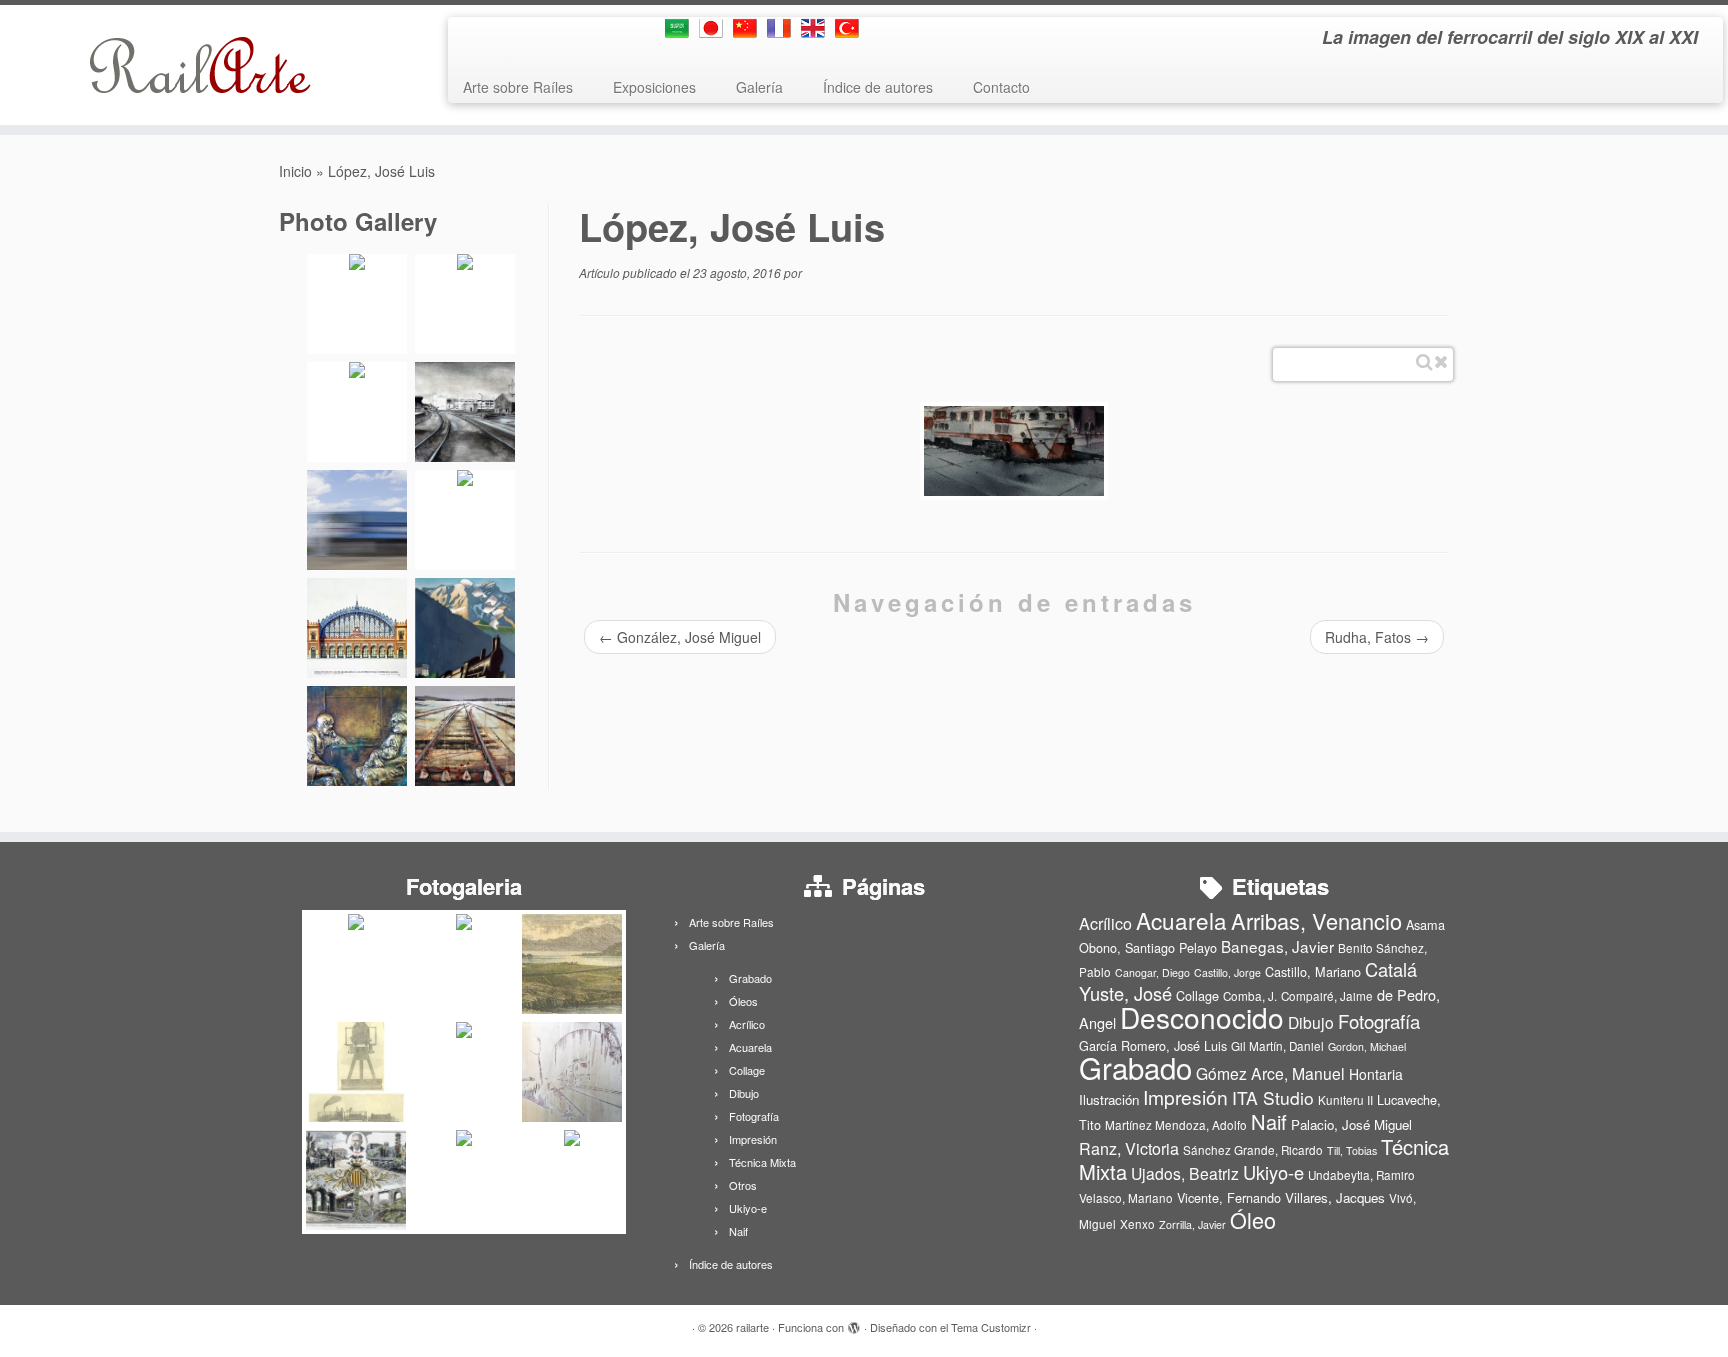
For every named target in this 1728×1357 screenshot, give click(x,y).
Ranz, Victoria (1129, 1148)
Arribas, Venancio (1316, 920)
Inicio (295, 171)
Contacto (1001, 87)
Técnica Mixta (762, 1162)
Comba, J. (1250, 996)
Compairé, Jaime (1327, 996)
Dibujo (744, 1093)
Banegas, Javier (1277, 946)
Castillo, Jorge (1227, 972)
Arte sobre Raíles (518, 87)
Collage (747, 1070)
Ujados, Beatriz (1185, 1173)
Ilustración (1109, 1099)
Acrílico (747, 1024)
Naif (738, 1231)
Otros (743, 1185)
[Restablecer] (1441, 362)
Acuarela (750, 1047)
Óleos (743, 1001)
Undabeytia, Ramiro (1361, 1175)
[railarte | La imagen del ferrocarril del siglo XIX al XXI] (199, 65)
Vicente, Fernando (1229, 1197)
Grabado (750, 978)
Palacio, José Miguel (1351, 1124)
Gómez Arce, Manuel (1270, 1073)
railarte (752, 1327)
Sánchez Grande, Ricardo (1253, 1150)
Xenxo (1137, 1224)
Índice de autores (878, 87)
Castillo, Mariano (1313, 971)
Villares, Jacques (1335, 1197)
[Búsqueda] (1424, 362)
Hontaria (1376, 1074)
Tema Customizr (991, 1327)
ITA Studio (1273, 1097)
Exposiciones (654, 87)
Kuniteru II (1345, 1100)
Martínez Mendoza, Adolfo (1176, 1125)
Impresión (753, 1139)
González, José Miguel (680, 637)
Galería (759, 87)
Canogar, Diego (1152, 972)
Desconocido (1202, 1017)
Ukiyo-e (748, 1208)
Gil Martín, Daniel (1277, 1046)
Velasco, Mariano (1126, 1198)
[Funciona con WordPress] (854, 1323)
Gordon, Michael (1367, 1046)
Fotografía (754, 1116)
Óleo (1253, 1219)
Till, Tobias (1352, 1150)
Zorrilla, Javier (1192, 1224)
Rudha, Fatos (1377, 637)
